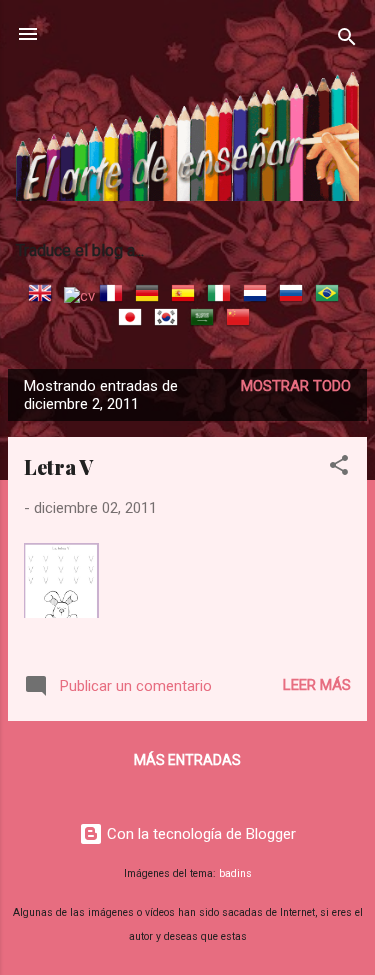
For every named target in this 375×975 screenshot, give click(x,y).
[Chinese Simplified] (242, 320)
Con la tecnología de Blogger (199, 834)
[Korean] (170, 320)
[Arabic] (206, 320)
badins (235, 873)
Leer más (317, 685)
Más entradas (187, 760)
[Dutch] (259, 296)
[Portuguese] (331, 296)
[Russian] (295, 296)
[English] (44, 296)
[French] (115, 296)
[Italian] (223, 296)
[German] (151, 296)
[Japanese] (134, 320)
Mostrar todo (296, 386)
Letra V (58, 466)
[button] (339, 468)
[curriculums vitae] (79, 296)
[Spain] (187, 296)
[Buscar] (347, 40)
